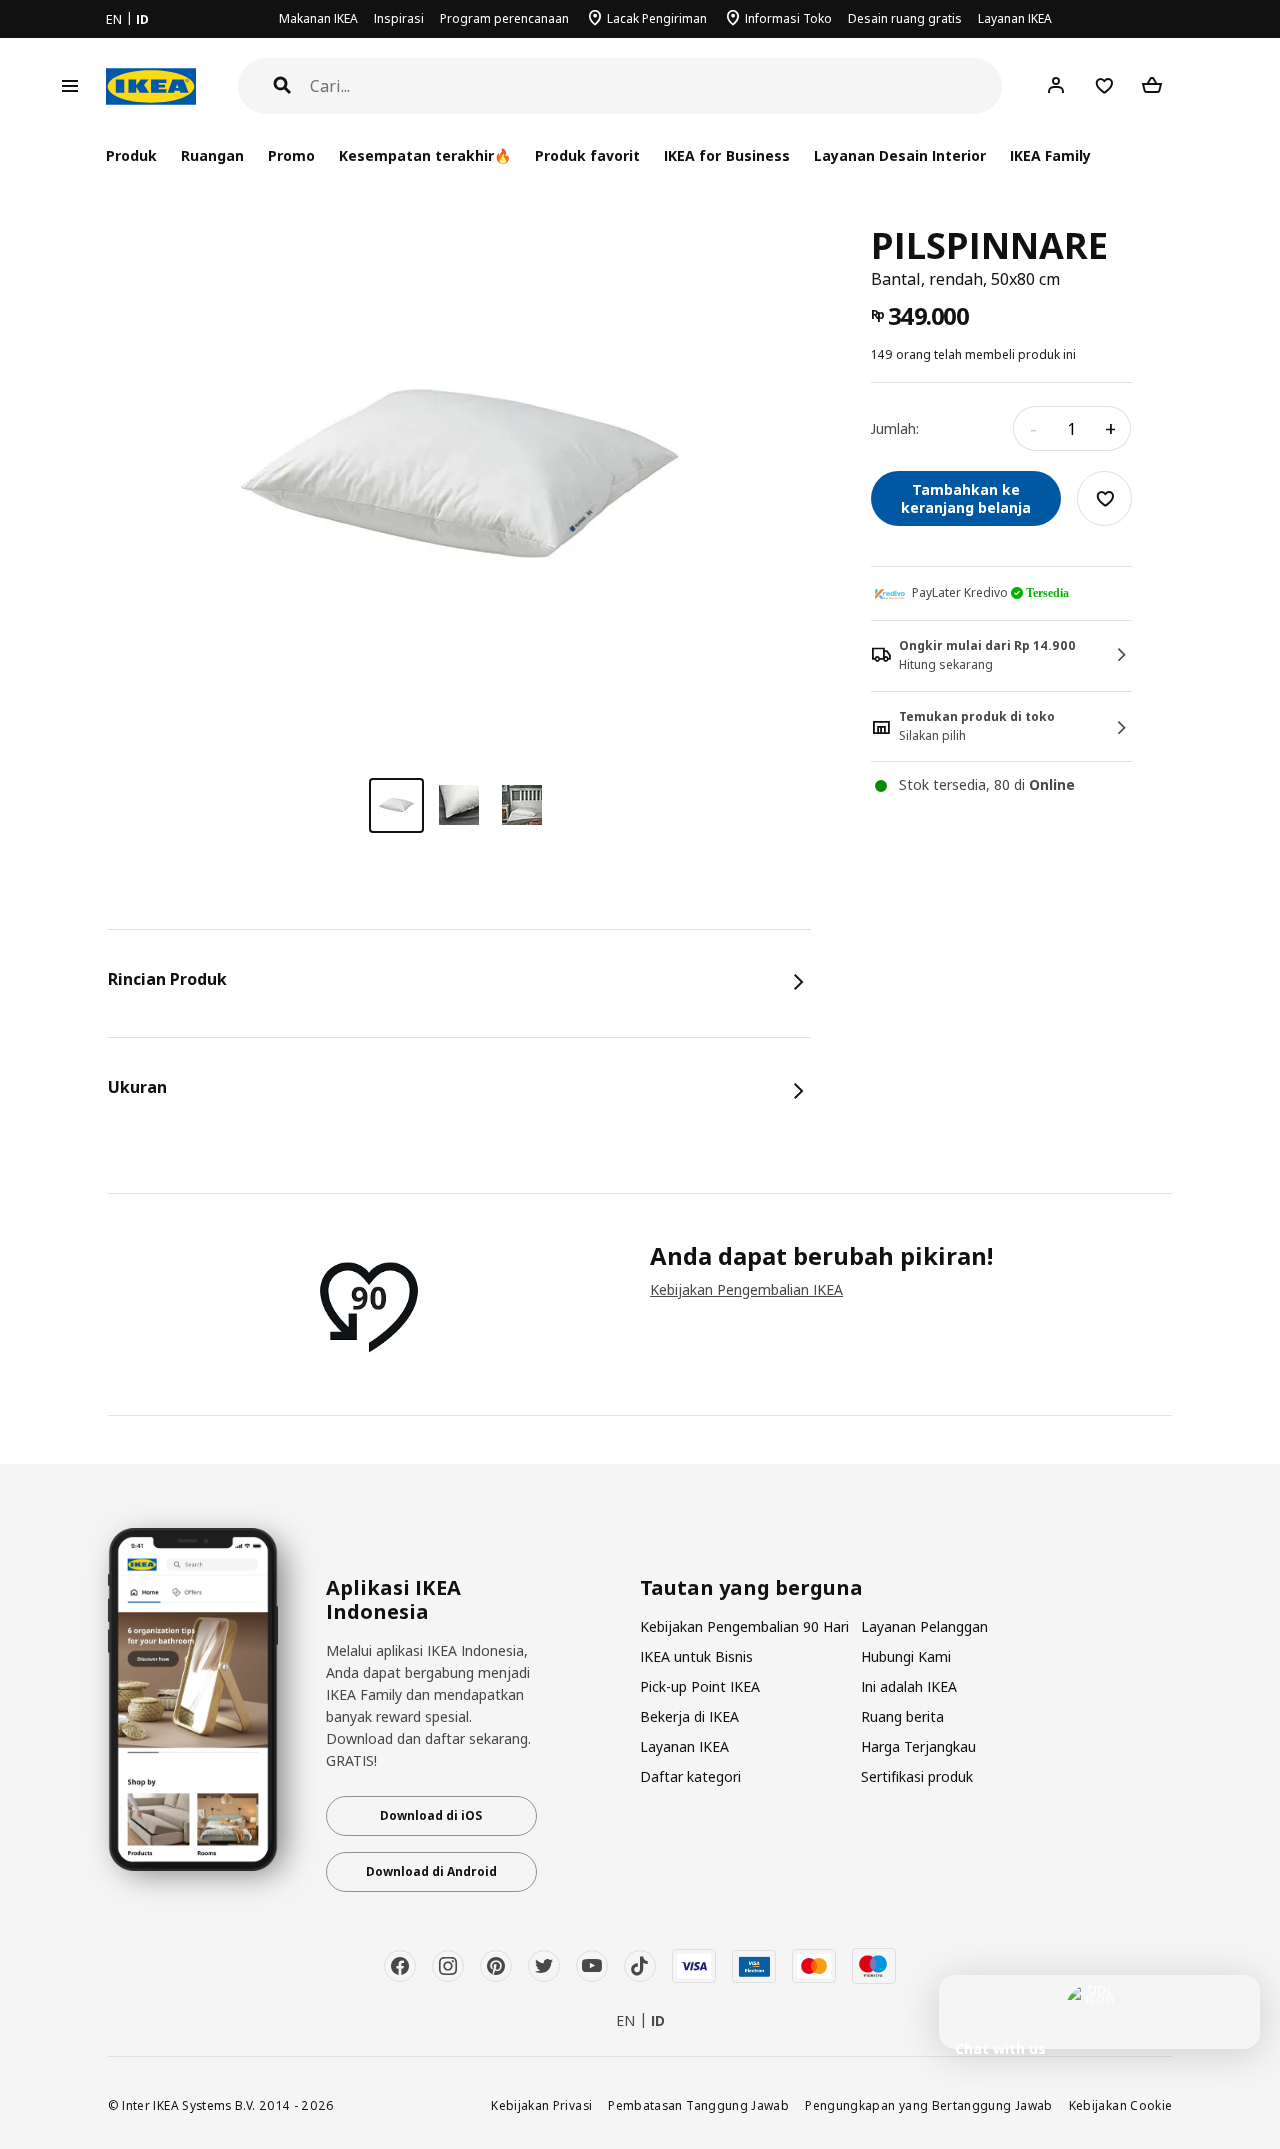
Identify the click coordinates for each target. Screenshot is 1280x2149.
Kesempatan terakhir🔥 (425, 155)
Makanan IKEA (318, 18)
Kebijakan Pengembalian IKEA (746, 1289)
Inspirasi (399, 18)
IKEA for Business (726, 155)
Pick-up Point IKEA (700, 1686)
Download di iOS (431, 1815)
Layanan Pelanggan (924, 1626)
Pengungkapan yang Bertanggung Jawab (929, 2105)
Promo (291, 155)
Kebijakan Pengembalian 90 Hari (744, 1626)
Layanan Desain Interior (900, 155)
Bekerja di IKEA (689, 1716)
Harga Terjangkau (918, 1746)
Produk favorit (587, 155)
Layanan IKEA (1015, 18)
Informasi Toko (788, 18)
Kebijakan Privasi (541, 2105)
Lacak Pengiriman (657, 18)
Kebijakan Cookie (1121, 2105)
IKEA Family (1050, 155)
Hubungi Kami (906, 1656)
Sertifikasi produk (917, 1776)
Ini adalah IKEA (909, 1686)
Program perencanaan (504, 18)
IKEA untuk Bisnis (696, 1656)
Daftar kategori (690, 1776)
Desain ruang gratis (905, 18)
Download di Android (431, 1871)
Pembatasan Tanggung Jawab (698, 2105)
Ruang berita (902, 1716)
